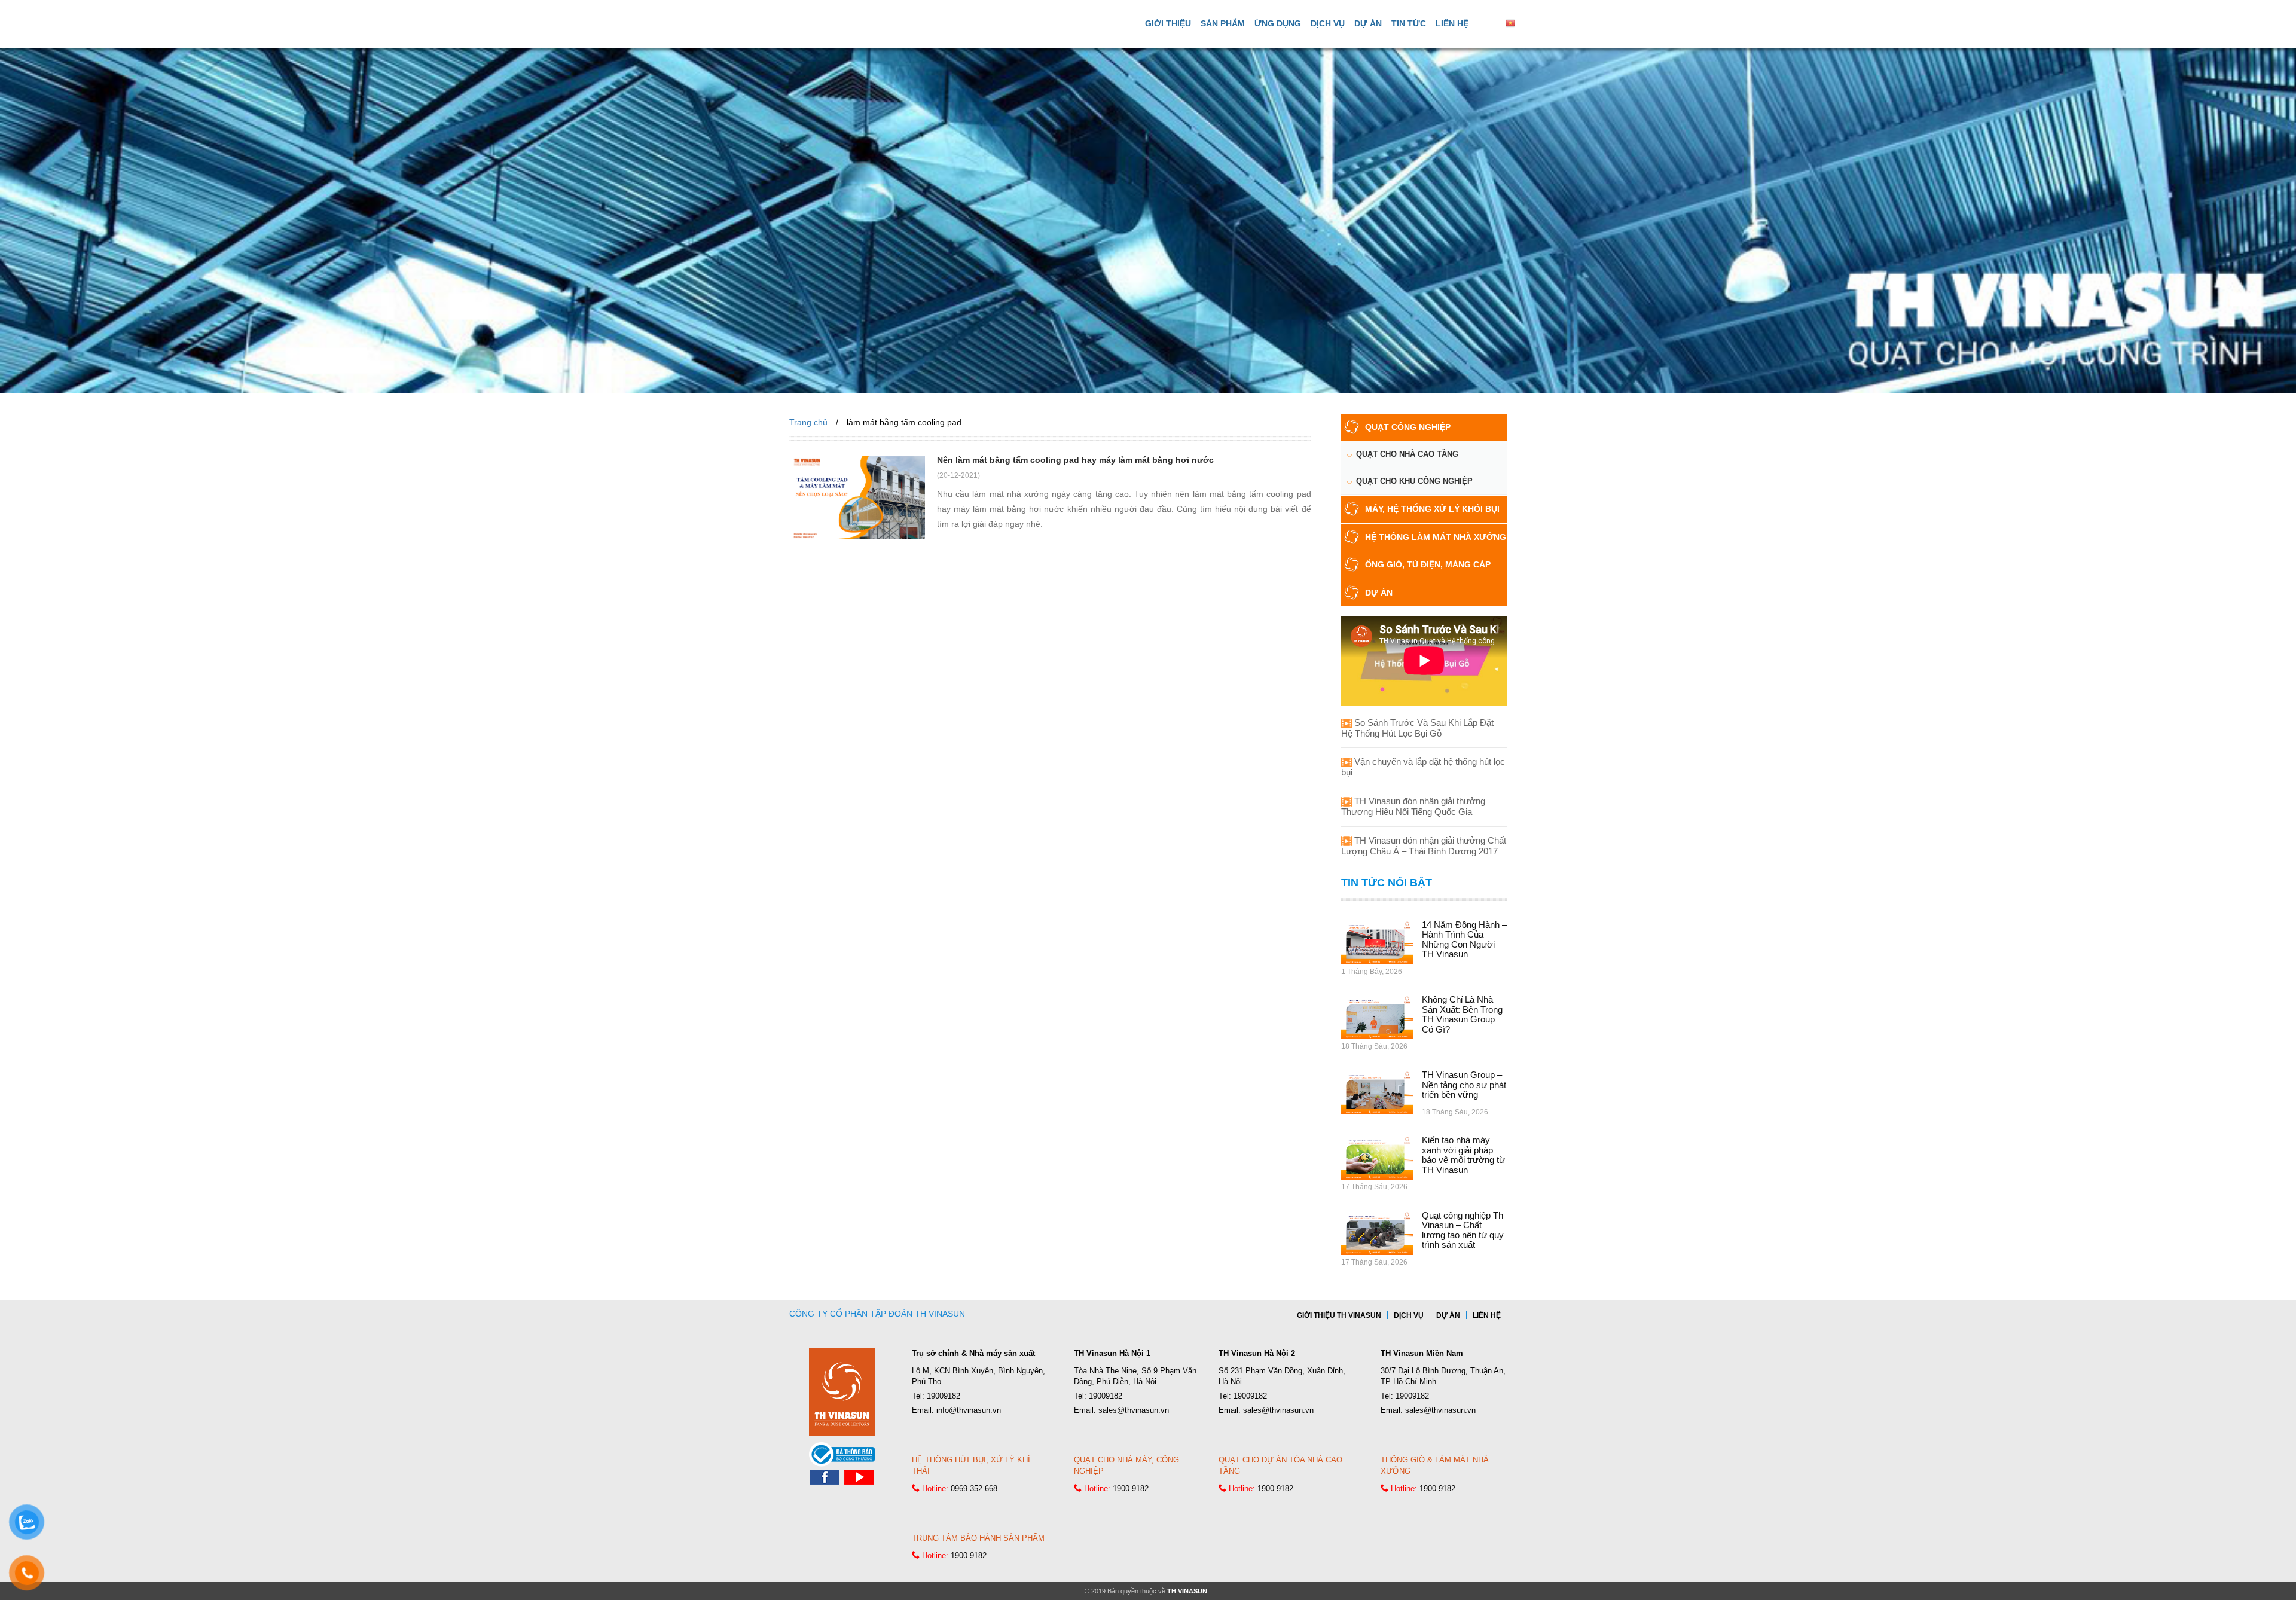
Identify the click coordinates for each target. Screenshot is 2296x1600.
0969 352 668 (974, 1488)
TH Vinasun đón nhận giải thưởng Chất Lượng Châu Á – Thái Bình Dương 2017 (1424, 846)
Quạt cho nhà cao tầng (1407, 454)
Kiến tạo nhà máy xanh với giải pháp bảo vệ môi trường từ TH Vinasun (1463, 1155)
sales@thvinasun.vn (1134, 1410)
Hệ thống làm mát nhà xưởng (1436, 537)
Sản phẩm (1223, 23)
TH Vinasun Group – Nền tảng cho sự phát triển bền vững (1464, 1085)
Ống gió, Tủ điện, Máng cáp (1428, 564)
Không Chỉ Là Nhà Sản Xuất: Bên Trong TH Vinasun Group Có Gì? (1462, 1014)
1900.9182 (1131, 1488)
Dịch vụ (1328, 23)
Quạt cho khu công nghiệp (1414, 481)
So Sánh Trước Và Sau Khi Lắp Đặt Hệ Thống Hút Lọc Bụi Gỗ (1417, 728)
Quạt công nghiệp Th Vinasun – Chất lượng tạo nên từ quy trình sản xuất (1463, 1230)
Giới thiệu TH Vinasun (1339, 1315)
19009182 (944, 1396)
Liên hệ (1452, 23)
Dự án (1368, 23)
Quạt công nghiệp (1408, 427)
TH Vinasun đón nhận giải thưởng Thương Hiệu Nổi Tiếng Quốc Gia (1413, 806)
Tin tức (1409, 23)
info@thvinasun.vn (969, 1410)
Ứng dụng (1278, 23)
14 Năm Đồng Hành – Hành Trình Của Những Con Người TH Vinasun (1464, 940)
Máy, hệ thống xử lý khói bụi (1432, 509)
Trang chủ (808, 422)
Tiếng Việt (1535, 23)
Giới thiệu (1168, 23)
